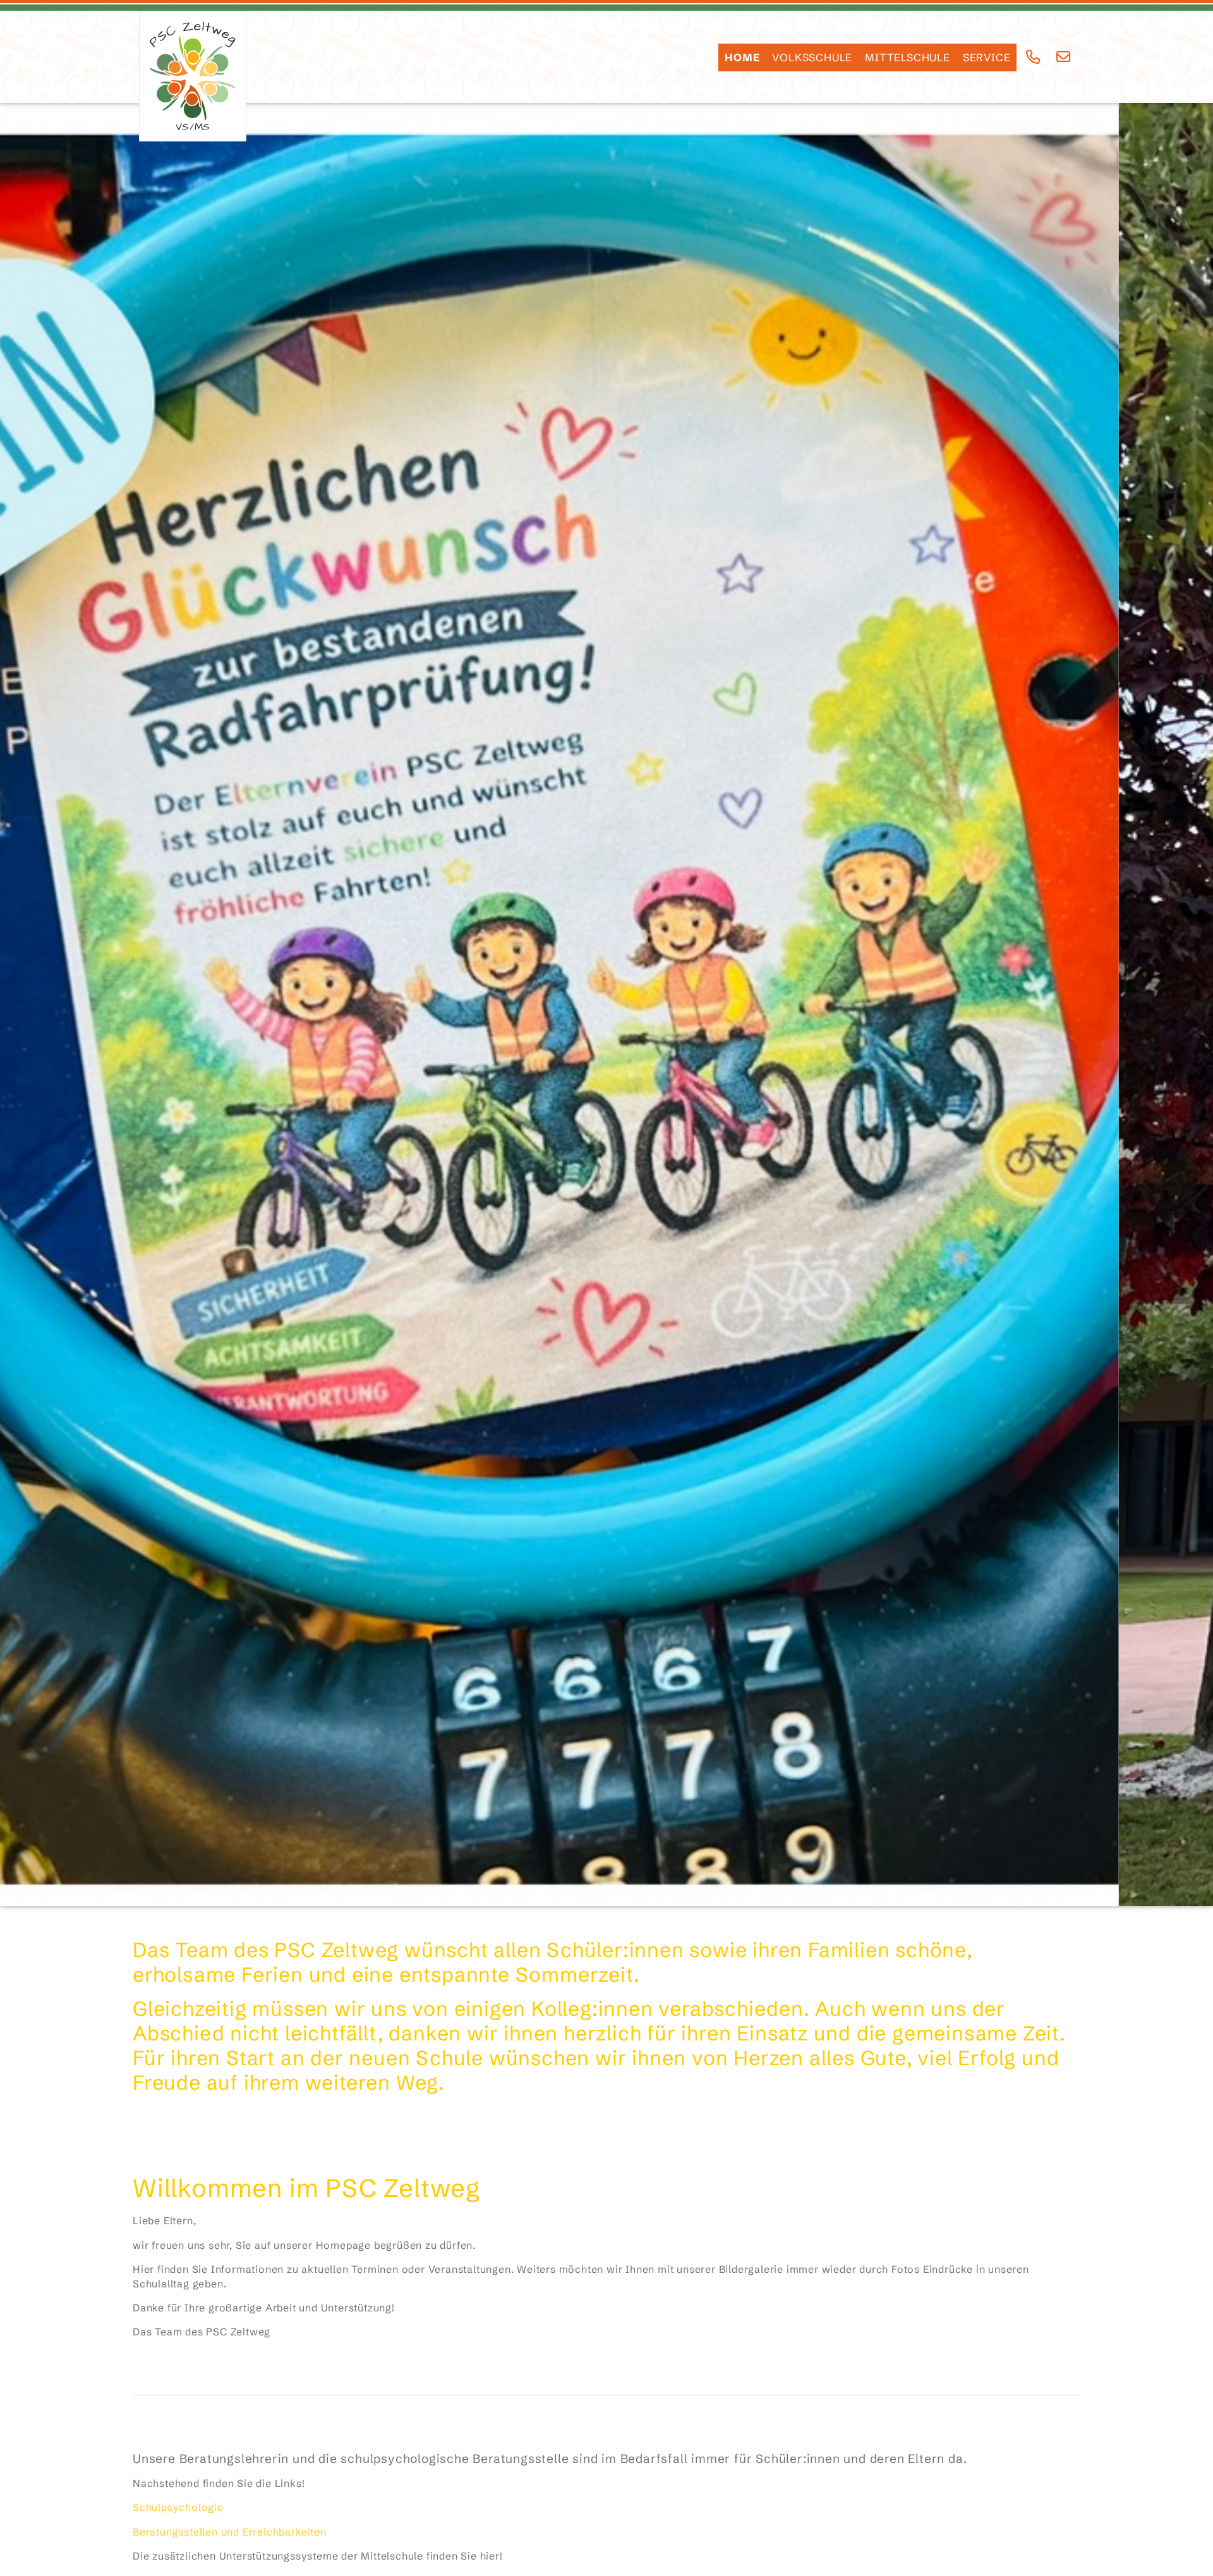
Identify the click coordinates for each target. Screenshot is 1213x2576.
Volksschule (812, 57)
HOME (742, 57)
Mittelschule (908, 57)
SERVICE (987, 57)
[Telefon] (1033, 57)
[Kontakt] (1064, 57)
